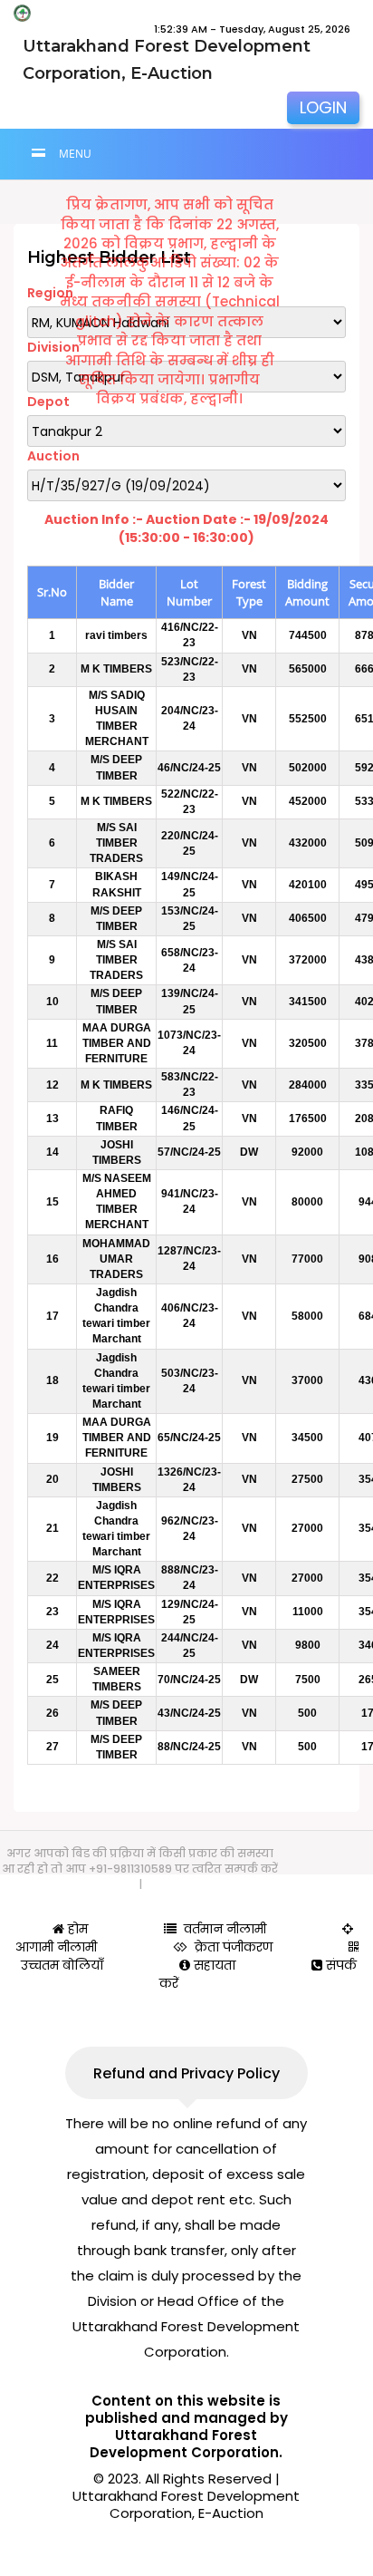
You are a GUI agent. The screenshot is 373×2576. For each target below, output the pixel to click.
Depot (48, 402)
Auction (53, 456)
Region (50, 293)
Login (323, 107)
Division (53, 347)
